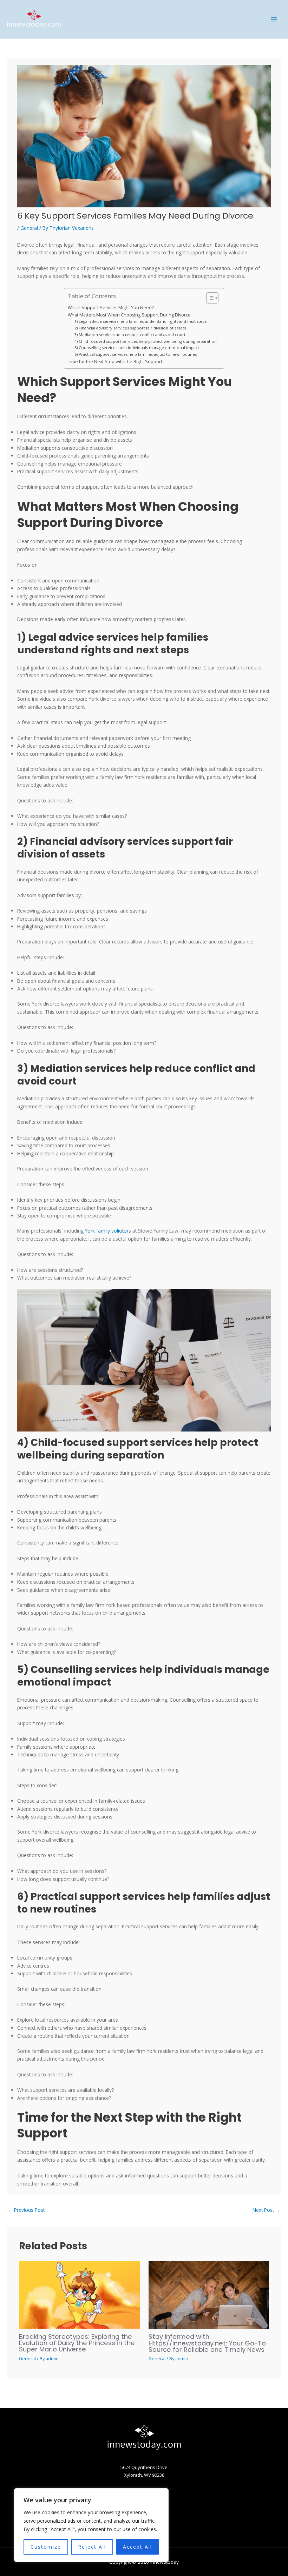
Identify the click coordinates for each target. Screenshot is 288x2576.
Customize (46, 2547)
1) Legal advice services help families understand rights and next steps (140, 321)
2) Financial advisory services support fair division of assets (130, 328)
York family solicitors (108, 1231)
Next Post (266, 2210)
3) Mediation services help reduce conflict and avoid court (130, 335)
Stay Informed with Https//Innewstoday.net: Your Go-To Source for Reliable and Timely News (207, 2343)
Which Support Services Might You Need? (111, 308)
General (29, 228)
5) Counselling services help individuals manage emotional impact (137, 348)
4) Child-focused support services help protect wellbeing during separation (146, 341)
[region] (91, 2525)
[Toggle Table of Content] (209, 298)
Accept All (138, 2547)
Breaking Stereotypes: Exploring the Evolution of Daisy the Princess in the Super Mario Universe (77, 2343)
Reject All (92, 2547)
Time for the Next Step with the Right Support (115, 362)
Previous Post (26, 2210)
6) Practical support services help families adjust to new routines (136, 354)
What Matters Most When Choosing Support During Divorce (129, 315)
